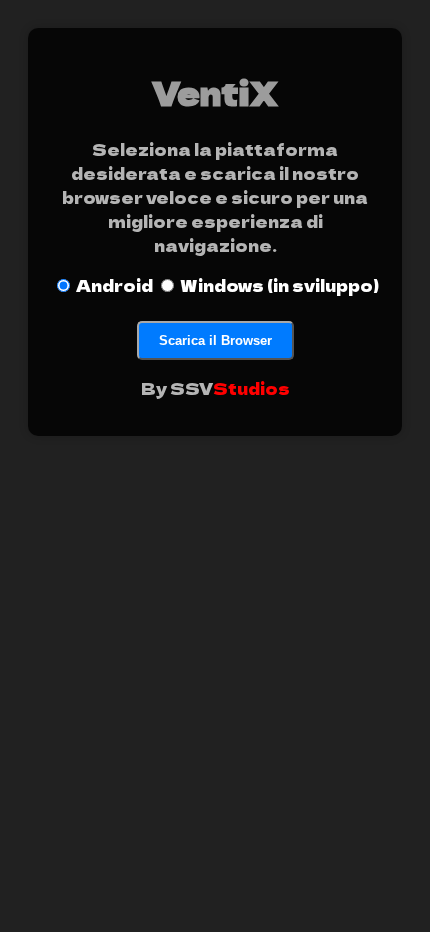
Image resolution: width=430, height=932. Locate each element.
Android (114, 285)
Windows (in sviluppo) (279, 285)
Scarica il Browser (215, 340)
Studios (251, 388)
